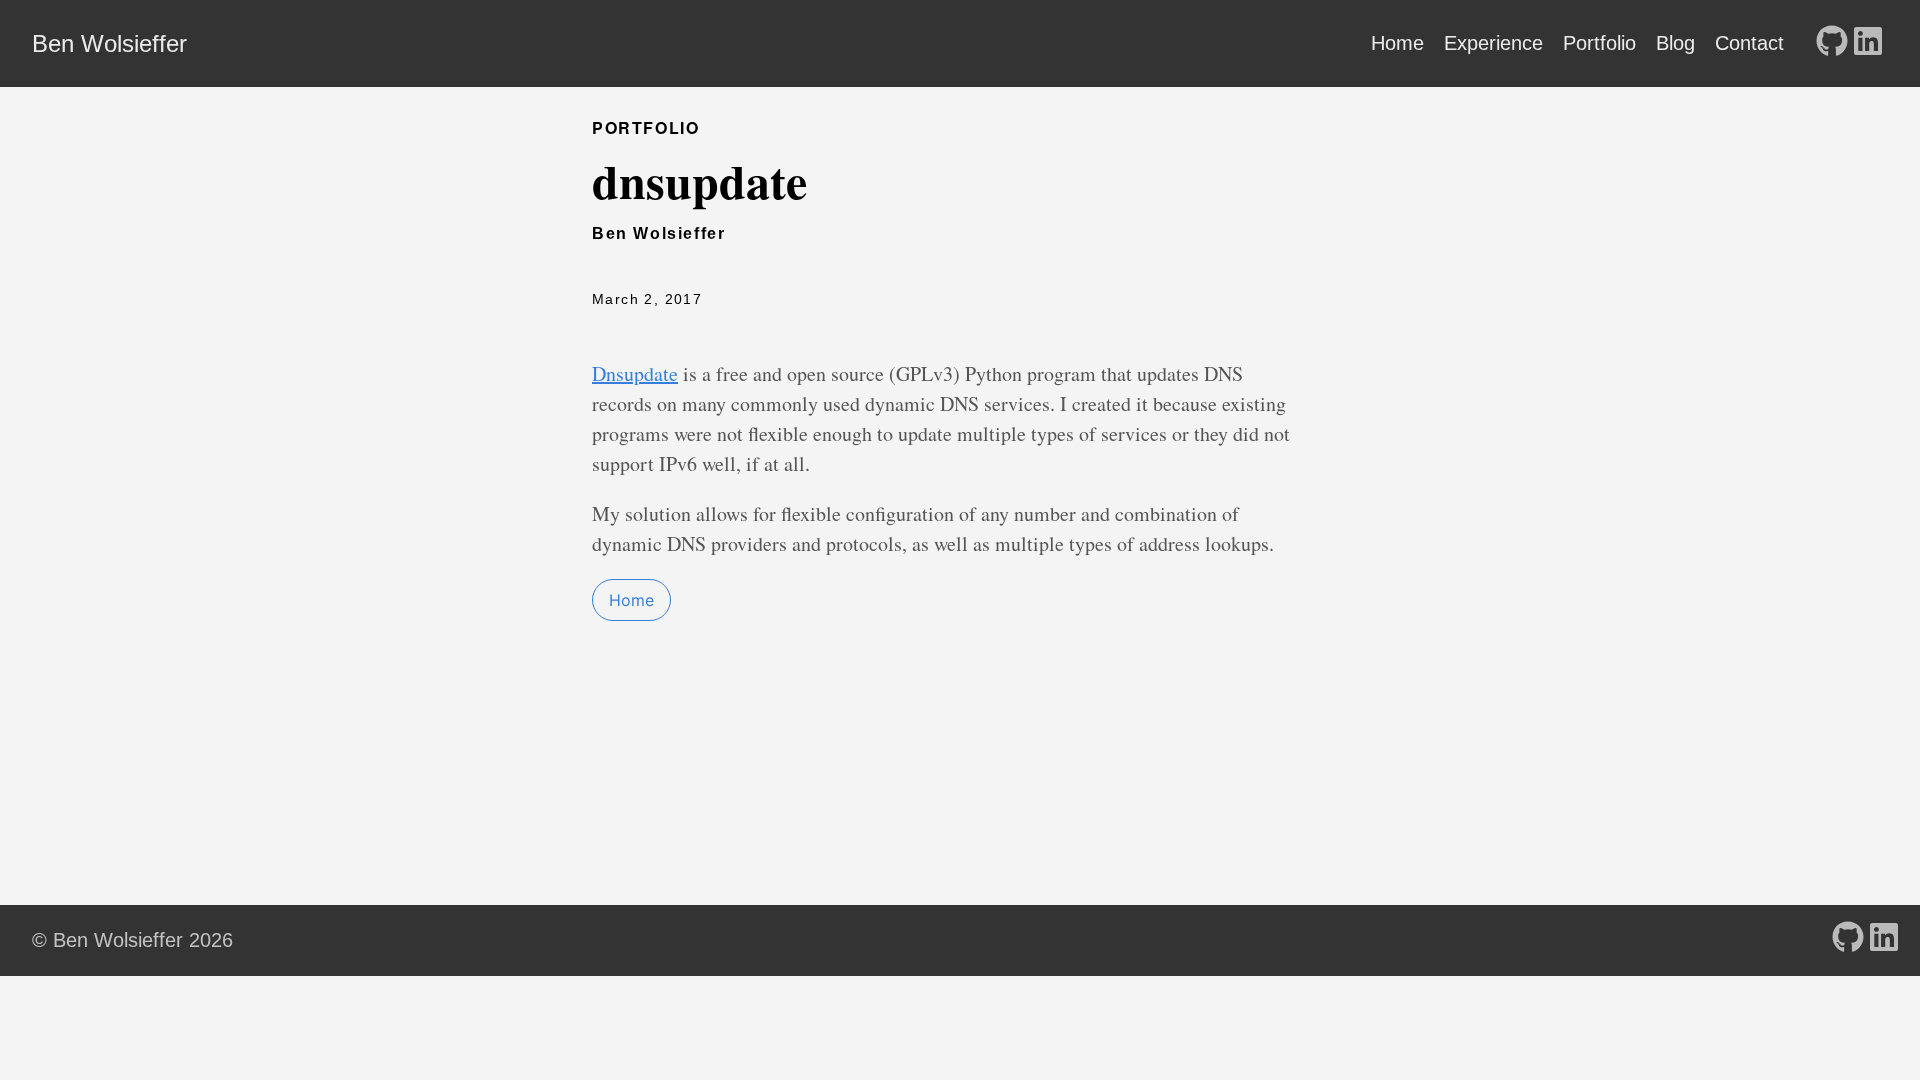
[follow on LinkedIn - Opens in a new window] (1868, 43)
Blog (1675, 43)
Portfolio (1599, 43)
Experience (1493, 43)
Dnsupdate (635, 373)
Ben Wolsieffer (109, 43)
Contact (1749, 43)
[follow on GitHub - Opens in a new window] (1832, 43)
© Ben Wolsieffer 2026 (132, 940)
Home (1397, 43)
